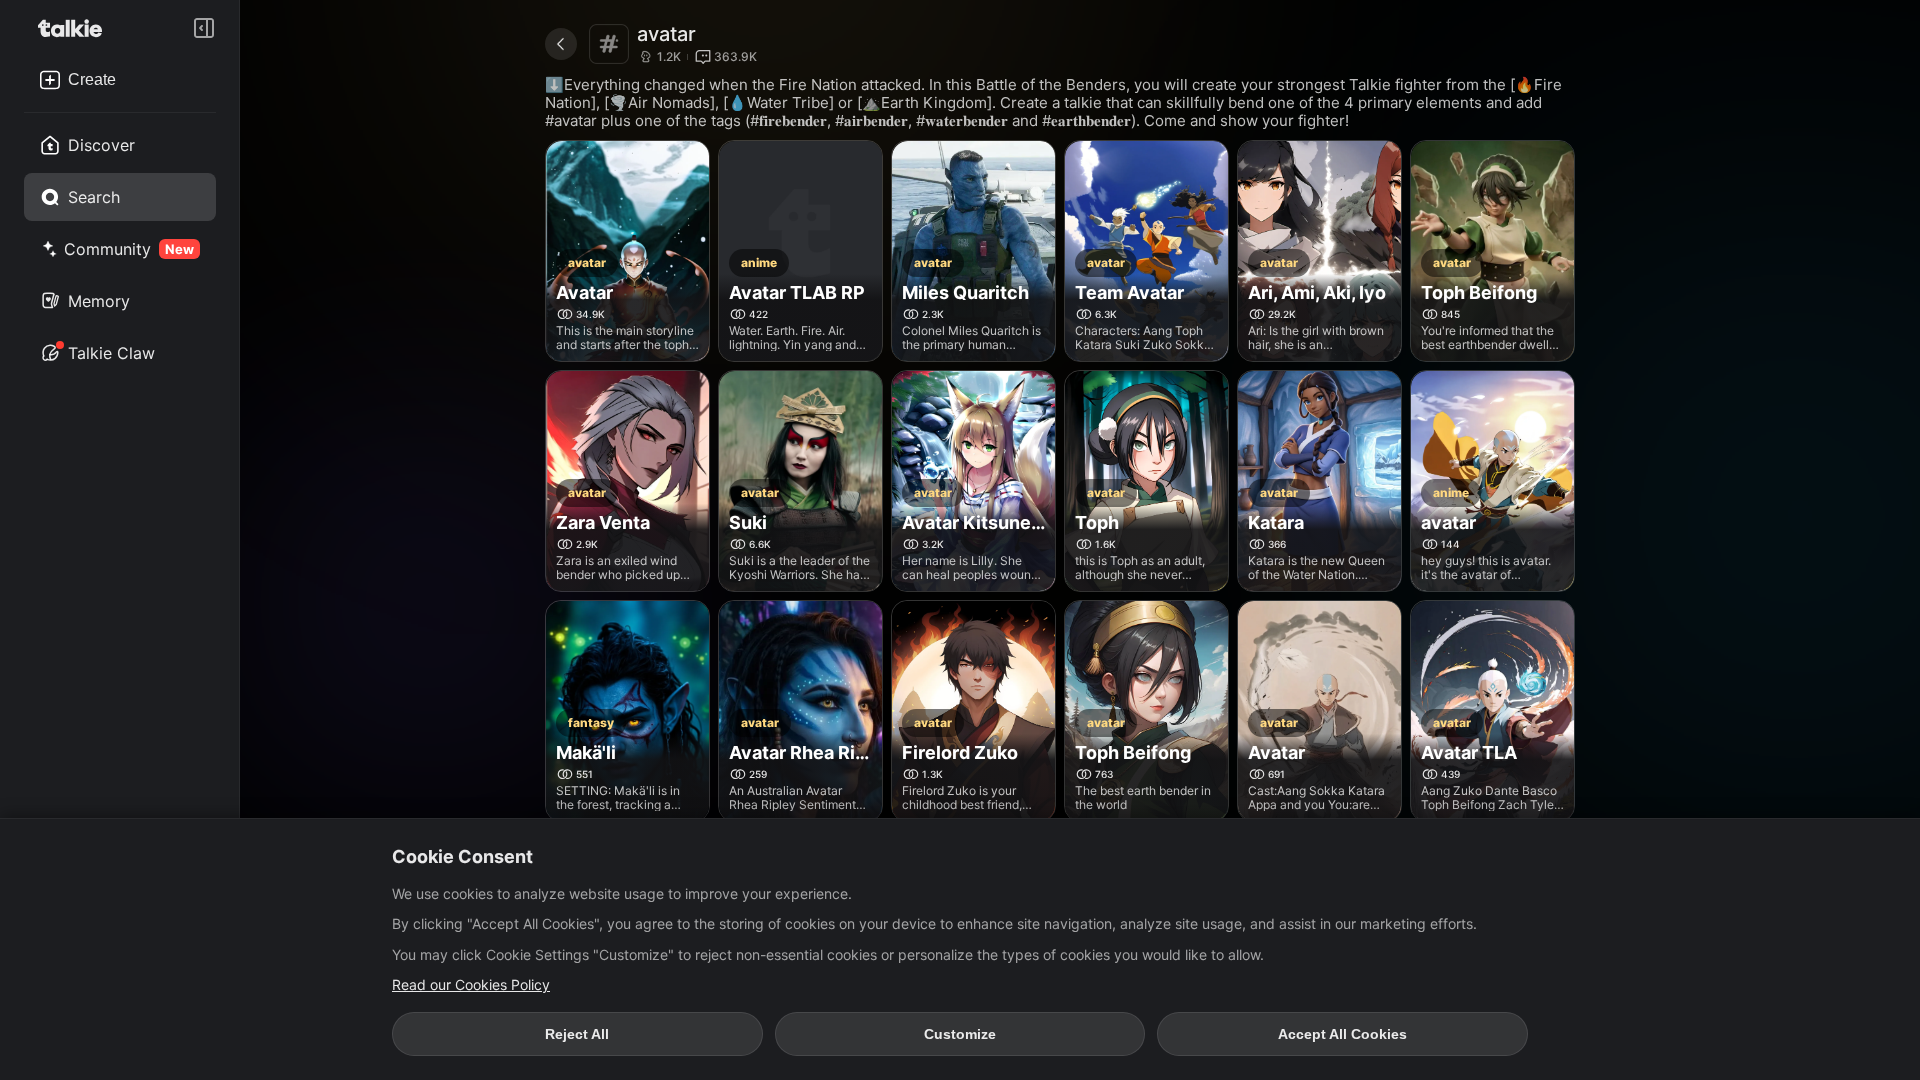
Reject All (577, 1034)
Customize (960, 1034)
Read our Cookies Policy (471, 984)
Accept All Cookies (1342, 1034)
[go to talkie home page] (76, 28)
